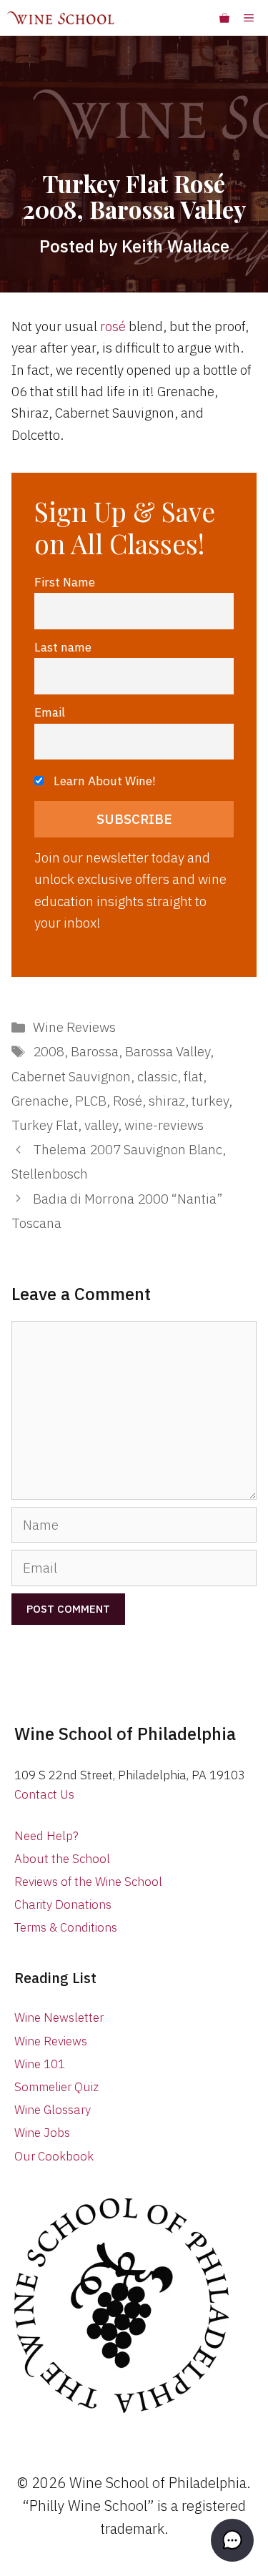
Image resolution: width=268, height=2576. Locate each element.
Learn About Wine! (103, 781)
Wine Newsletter (59, 2017)
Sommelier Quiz (56, 2087)
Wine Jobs (42, 2133)
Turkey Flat (45, 1125)
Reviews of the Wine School (88, 1882)
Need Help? (46, 1836)
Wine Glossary (53, 2110)
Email (50, 712)
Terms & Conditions (66, 1927)
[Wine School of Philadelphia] (61, 18)
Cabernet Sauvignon (71, 1076)
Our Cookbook (54, 2156)
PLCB (91, 1101)
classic (157, 1076)
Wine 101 (40, 2064)
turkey (210, 1101)
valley (101, 1125)
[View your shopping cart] (224, 18)
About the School (62, 1859)
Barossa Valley (168, 1051)
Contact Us (44, 1794)
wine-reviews (164, 1125)
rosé (113, 326)
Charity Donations (63, 1904)
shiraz (167, 1101)
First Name (65, 582)
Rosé (128, 1101)
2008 (49, 1051)
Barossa (95, 1051)
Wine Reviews (74, 1027)
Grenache (40, 1101)
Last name (63, 647)
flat (193, 1076)
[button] (232, 2540)
